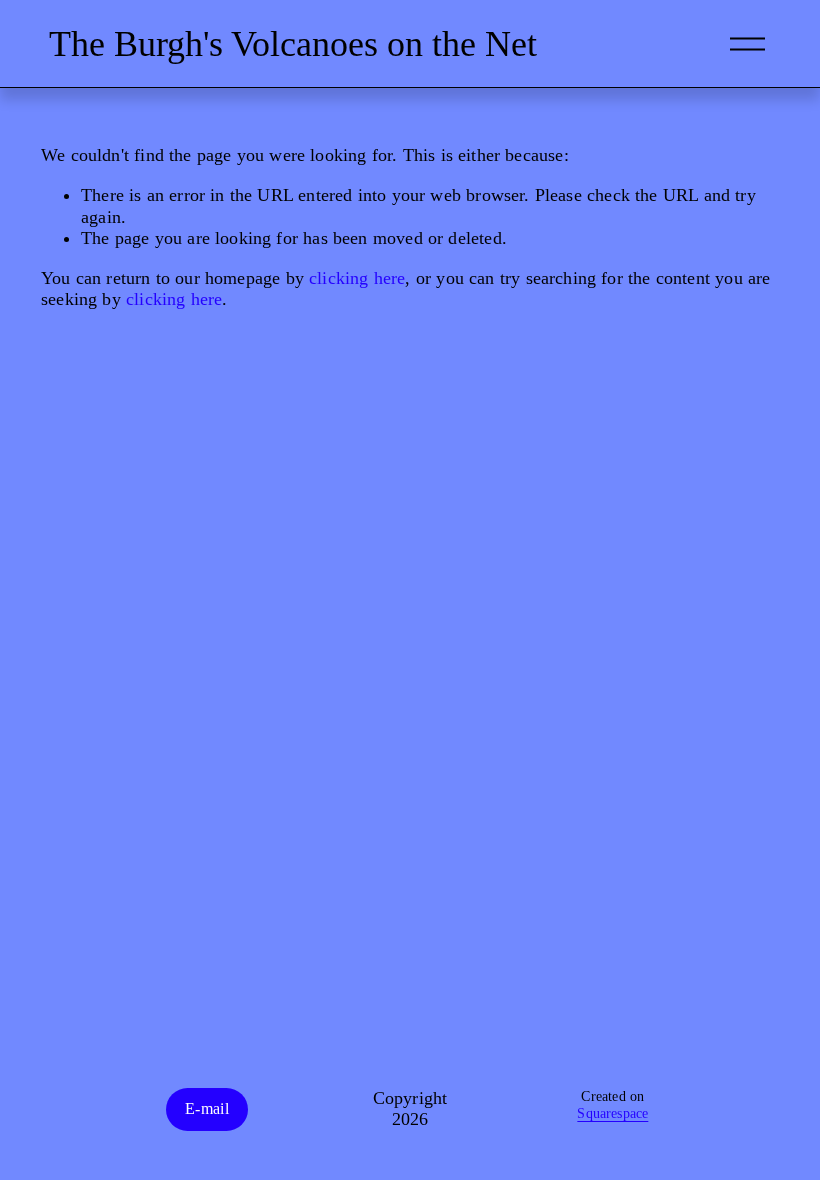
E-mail (207, 1108)
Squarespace (612, 1113)
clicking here (357, 278)
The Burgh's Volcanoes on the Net (293, 44)
